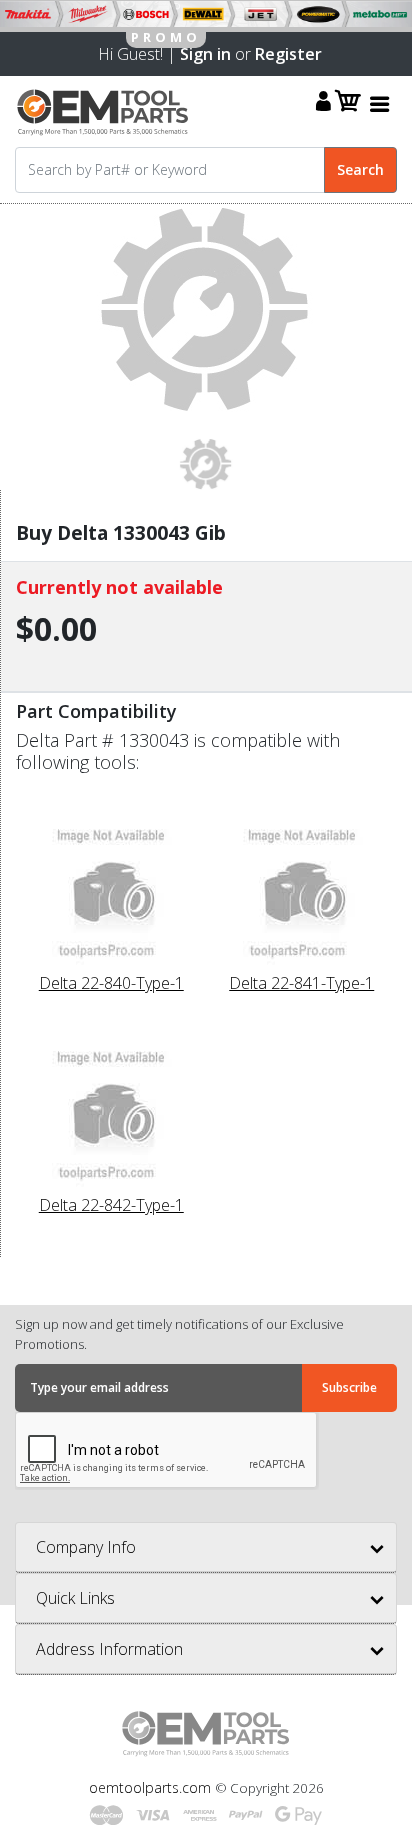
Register (288, 54)
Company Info (86, 1547)
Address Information (109, 1649)
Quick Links (75, 1598)
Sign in (205, 54)
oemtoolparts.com (152, 1787)
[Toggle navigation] (380, 103)
